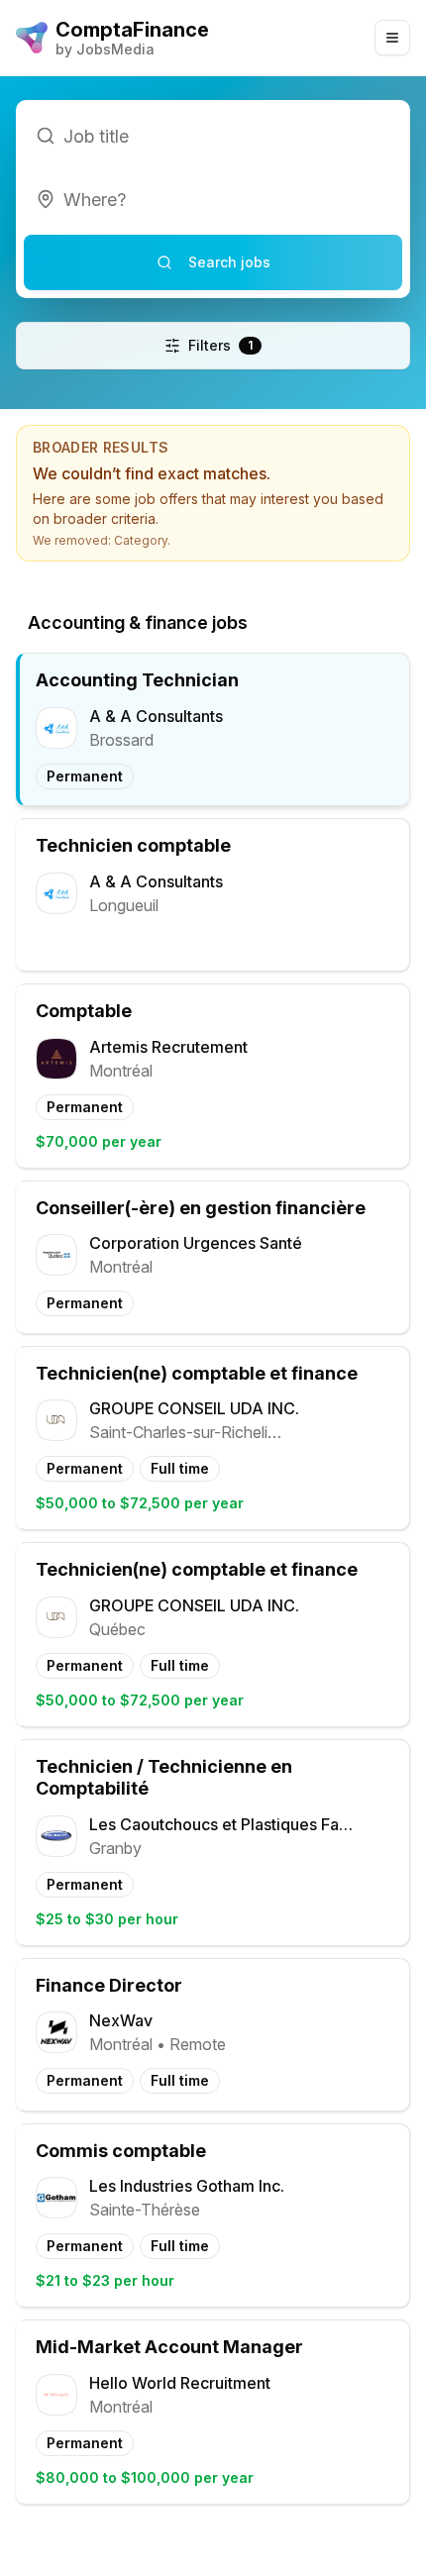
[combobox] (213, 199)
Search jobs (229, 262)
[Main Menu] (392, 38)
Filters (220, 345)
